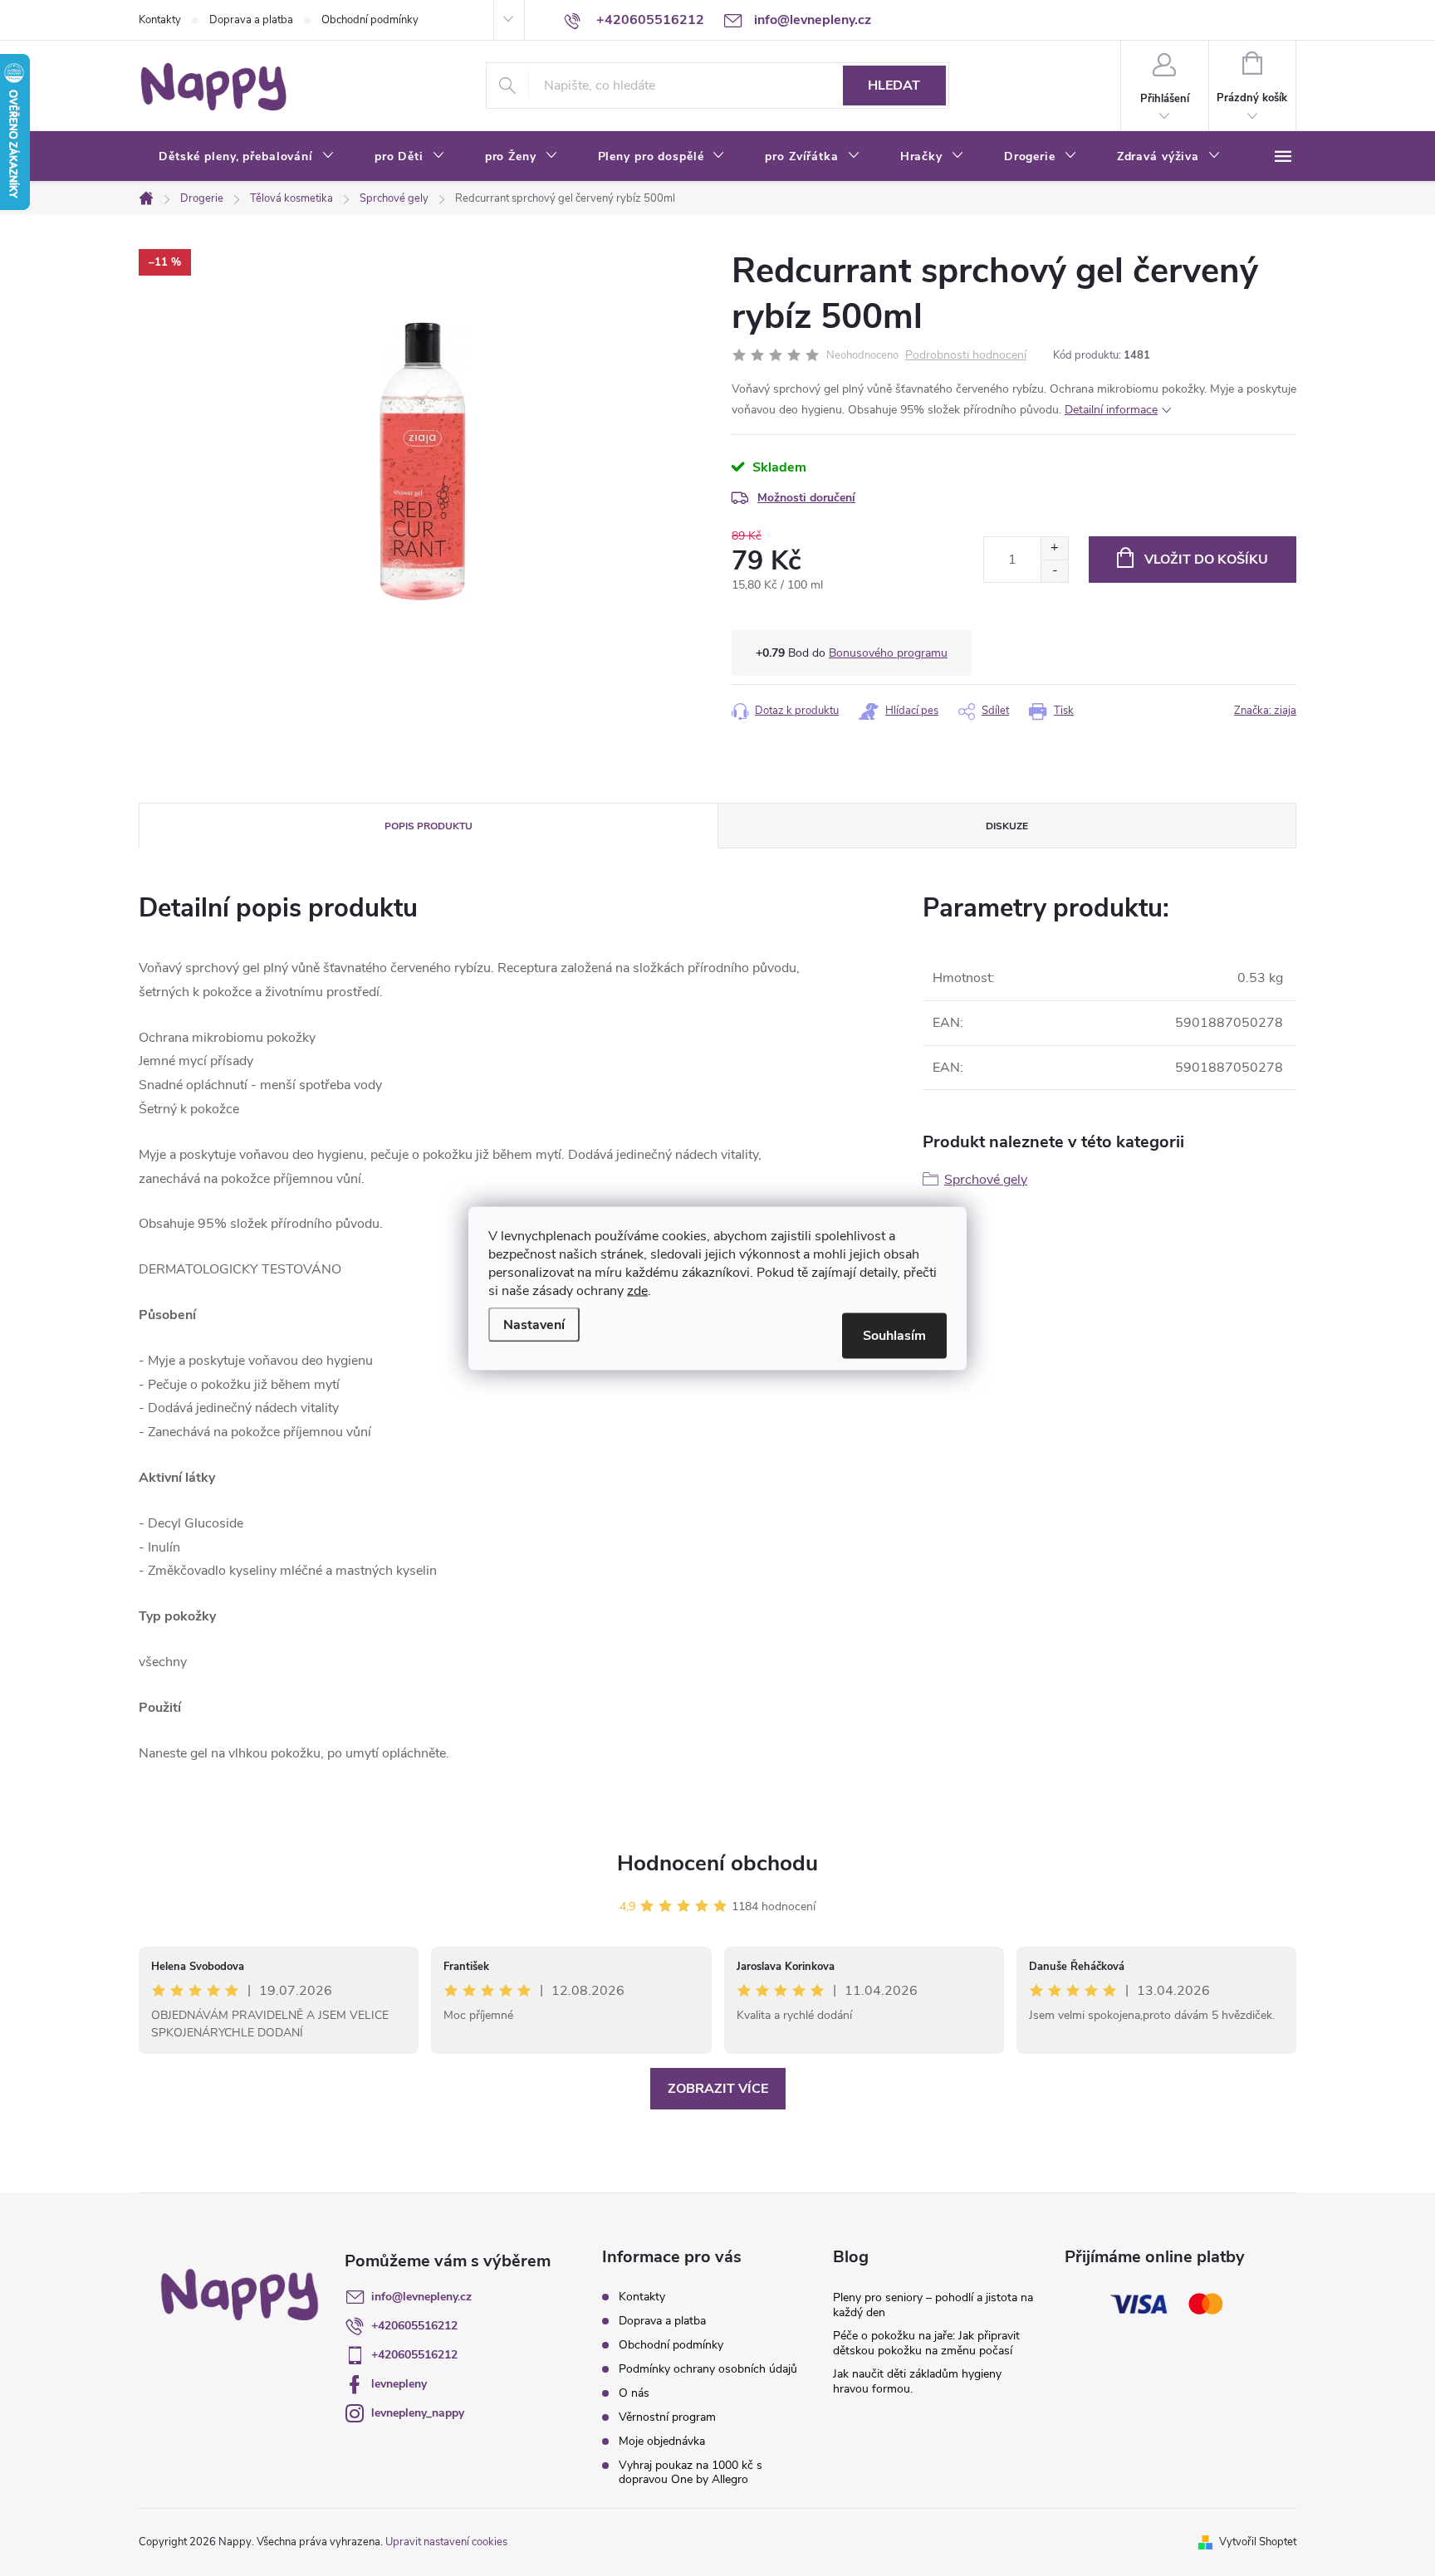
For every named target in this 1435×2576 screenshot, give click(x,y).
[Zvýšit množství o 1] (1054, 548)
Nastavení (534, 1324)
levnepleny (399, 2384)
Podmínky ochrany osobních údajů (708, 2369)
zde (637, 1290)
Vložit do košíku (1206, 560)
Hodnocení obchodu (717, 1863)
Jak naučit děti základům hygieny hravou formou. (917, 2381)
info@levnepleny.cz (421, 2297)
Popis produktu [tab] (429, 826)
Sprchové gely (986, 1180)
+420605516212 (414, 2326)
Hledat (894, 86)
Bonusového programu (888, 653)
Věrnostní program (667, 2417)
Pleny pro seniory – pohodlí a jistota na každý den (933, 2305)
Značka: (1265, 711)
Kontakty (160, 20)
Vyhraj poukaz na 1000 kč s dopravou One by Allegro (691, 2472)
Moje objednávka (662, 2441)
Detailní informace (1111, 410)
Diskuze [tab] (1007, 826)
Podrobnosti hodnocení (966, 356)
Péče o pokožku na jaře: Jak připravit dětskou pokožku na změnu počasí (926, 2343)
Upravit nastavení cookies (446, 2542)
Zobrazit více (718, 2089)
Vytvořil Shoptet (1258, 2542)
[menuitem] (247, 157)
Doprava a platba (251, 20)
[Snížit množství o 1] (1054, 571)
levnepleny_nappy (418, 2413)
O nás (634, 2393)
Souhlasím (894, 1335)
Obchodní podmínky (370, 20)
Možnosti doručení (806, 498)
